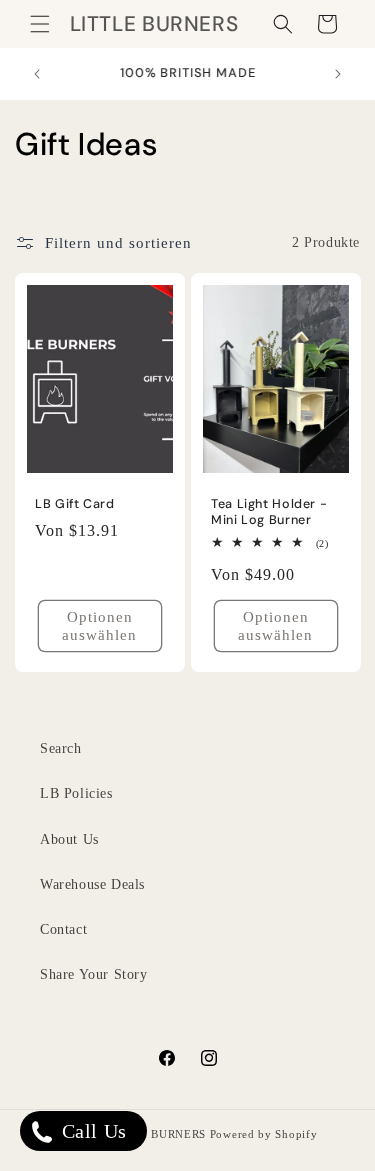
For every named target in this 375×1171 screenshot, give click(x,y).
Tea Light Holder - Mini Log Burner (269, 512)
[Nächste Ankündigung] (338, 74)
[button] (40, 24)
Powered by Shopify (264, 1134)
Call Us (91, 1131)
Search (61, 748)
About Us (69, 839)
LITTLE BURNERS (155, 1134)
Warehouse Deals (92, 884)
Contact (63, 929)
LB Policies (76, 793)
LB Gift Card (75, 504)
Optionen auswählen (99, 626)
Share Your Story (94, 974)
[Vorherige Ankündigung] (37, 74)
